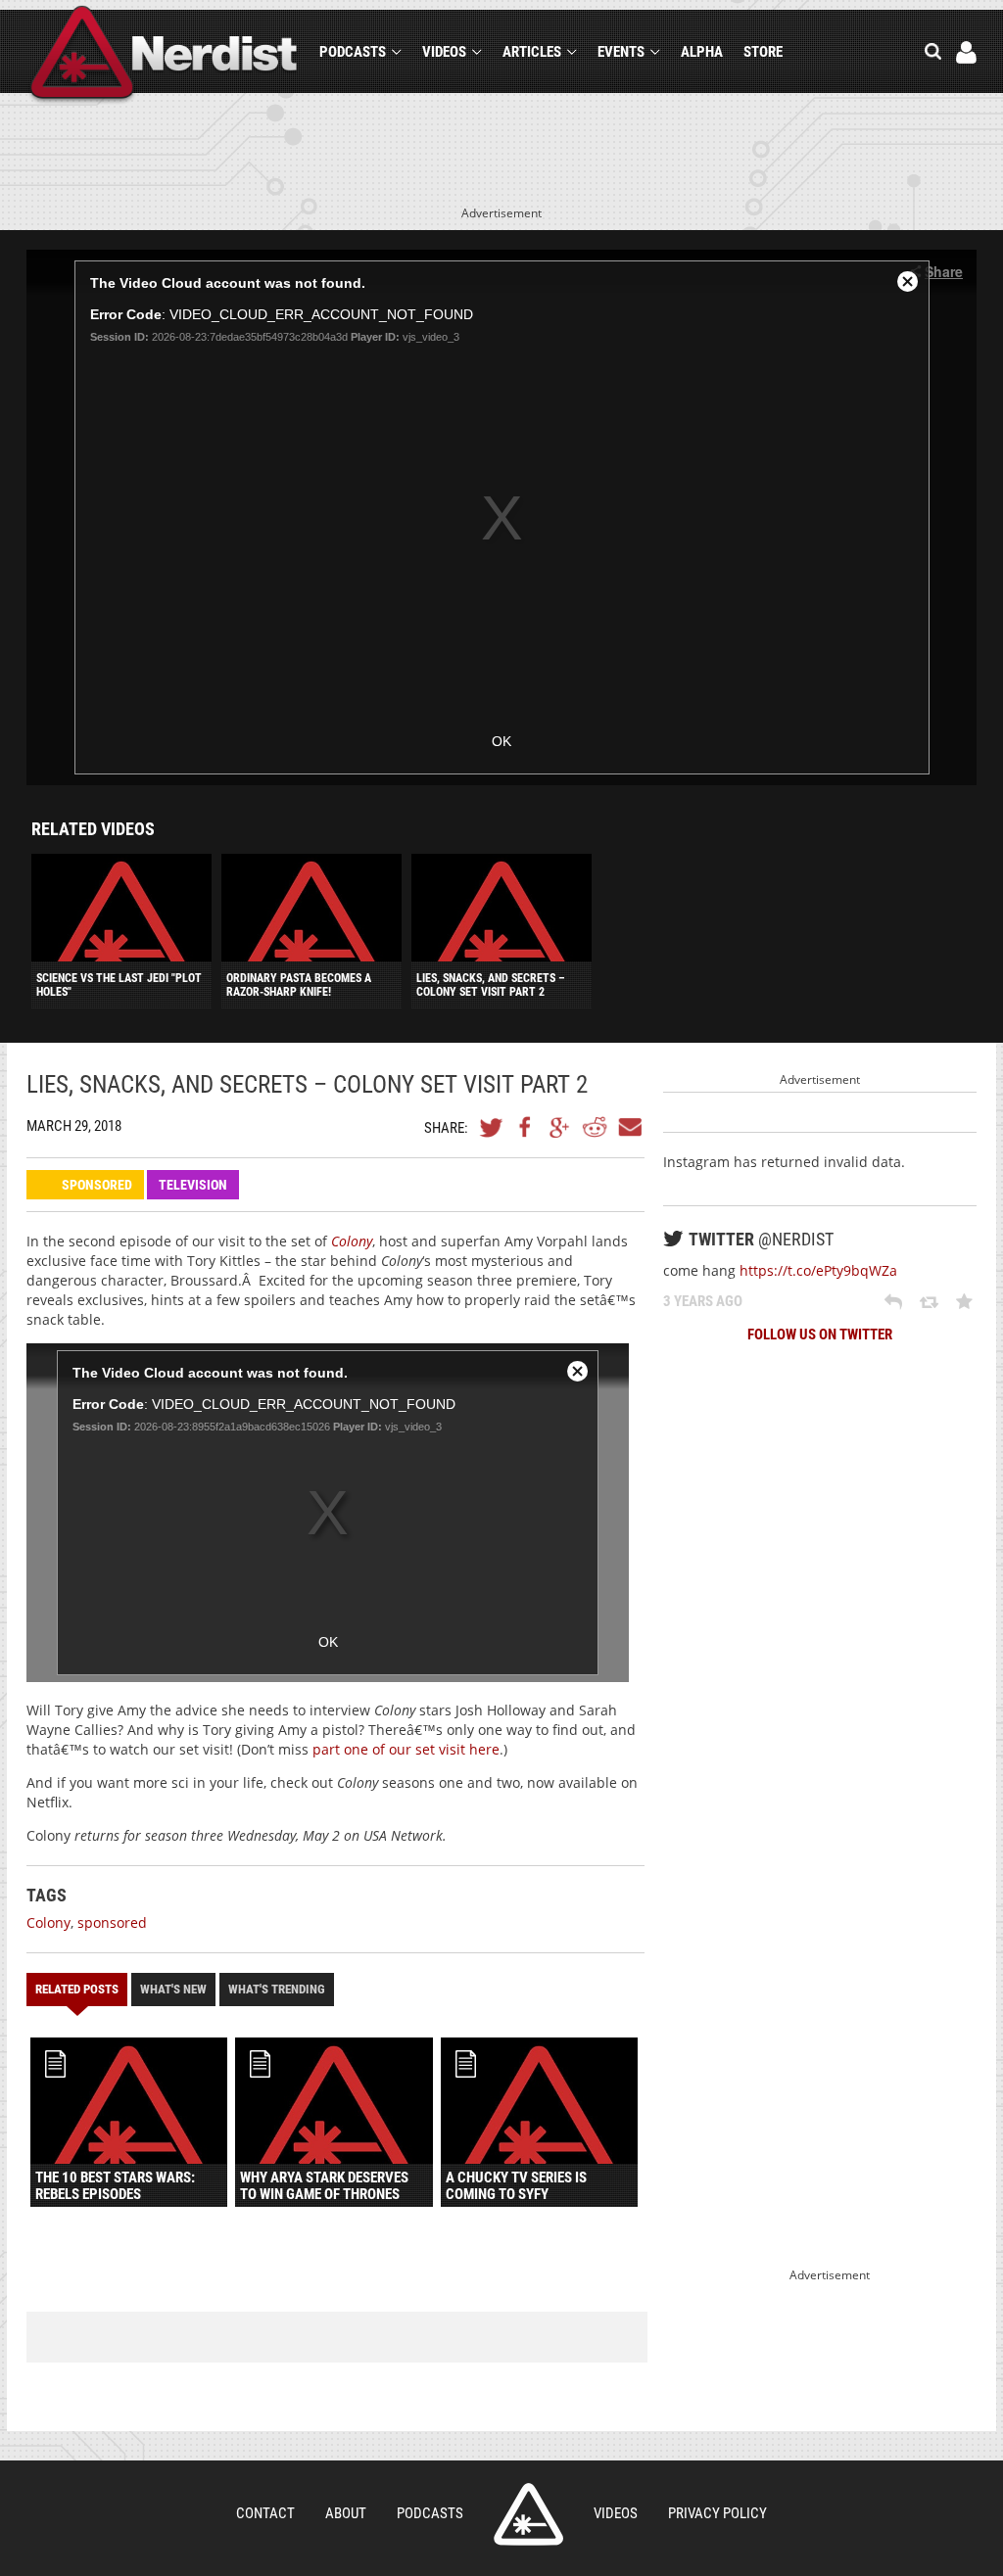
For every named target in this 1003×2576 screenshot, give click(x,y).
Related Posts (77, 1989)
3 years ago (703, 1301)
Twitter (492, 1127)
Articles (532, 52)
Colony (48, 1922)
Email (629, 1127)
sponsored (112, 1922)
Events (621, 52)
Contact (265, 2513)
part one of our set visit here (404, 1749)
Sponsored (97, 1185)
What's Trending (277, 1989)
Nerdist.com (528, 2514)
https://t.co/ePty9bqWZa (818, 1270)
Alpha (702, 52)
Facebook (526, 1127)
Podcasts (353, 52)
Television (193, 1185)
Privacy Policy (717, 2513)
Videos (444, 52)
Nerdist (164, 55)
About (346, 2513)
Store (763, 52)
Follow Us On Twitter (820, 1335)
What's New (173, 1989)
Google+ (560, 1127)
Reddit (595, 1127)
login (966, 52)
